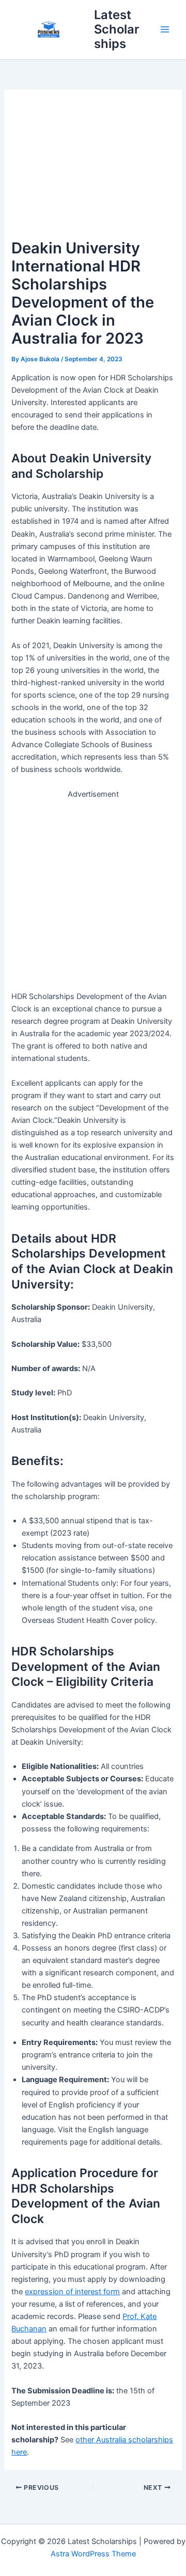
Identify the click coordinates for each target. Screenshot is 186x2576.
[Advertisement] (93, 169)
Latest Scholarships (117, 29)
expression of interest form (72, 2292)
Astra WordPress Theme (93, 2554)
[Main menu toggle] (165, 29)
